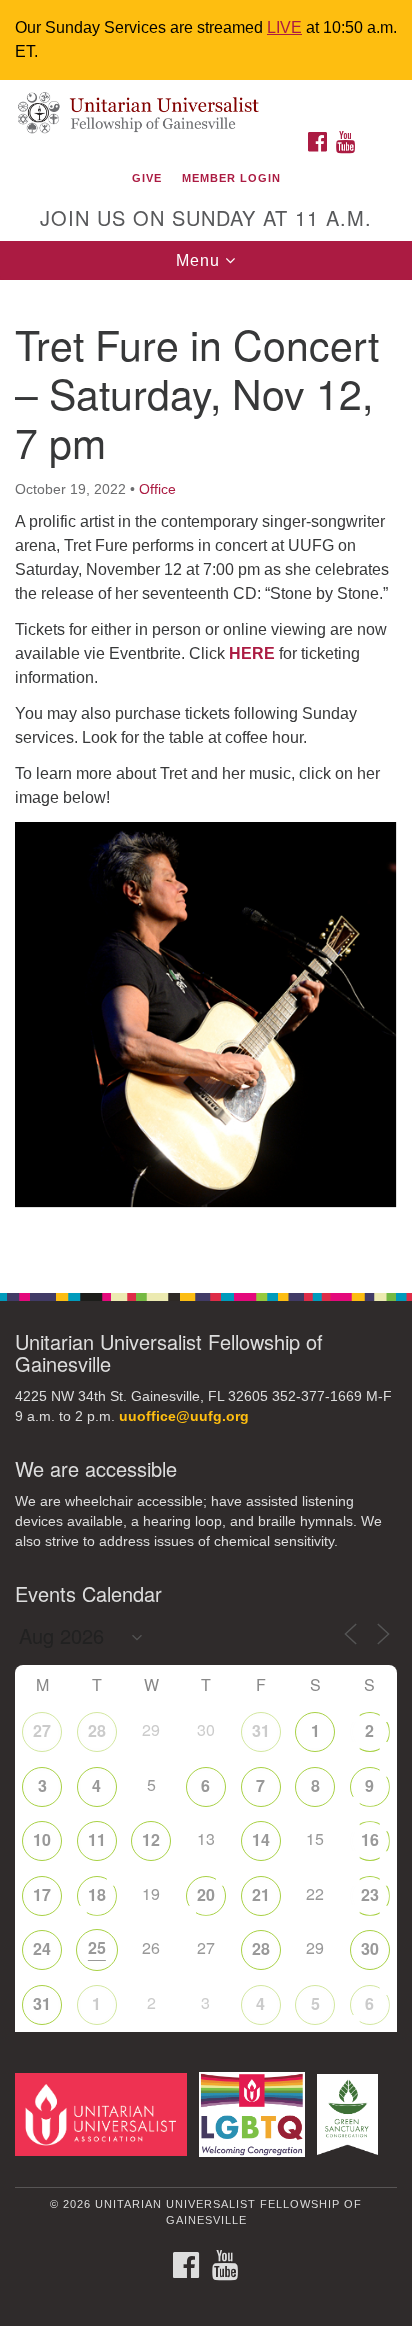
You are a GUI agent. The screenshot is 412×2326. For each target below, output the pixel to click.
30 (370, 1948)
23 (370, 1894)
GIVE (147, 178)
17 (42, 1894)
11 (97, 1839)
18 (97, 1894)
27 (42, 1730)
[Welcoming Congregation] (256, 2113)
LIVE (284, 27)
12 (151, 1839)
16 (370, 1839)
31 (261, 1730)
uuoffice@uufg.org (184, 1416)
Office (157, 489)
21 (261, 1894)
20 (206, 1894)
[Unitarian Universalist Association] (105, 2113)
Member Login (231, 178)
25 (97, 1947)
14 (261, 1839)
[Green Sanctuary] (351, 2113)
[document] (206, 775)
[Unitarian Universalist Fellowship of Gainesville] (206, 100)
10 (42, 1839)
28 (97, 1730)
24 (42, 1948)
